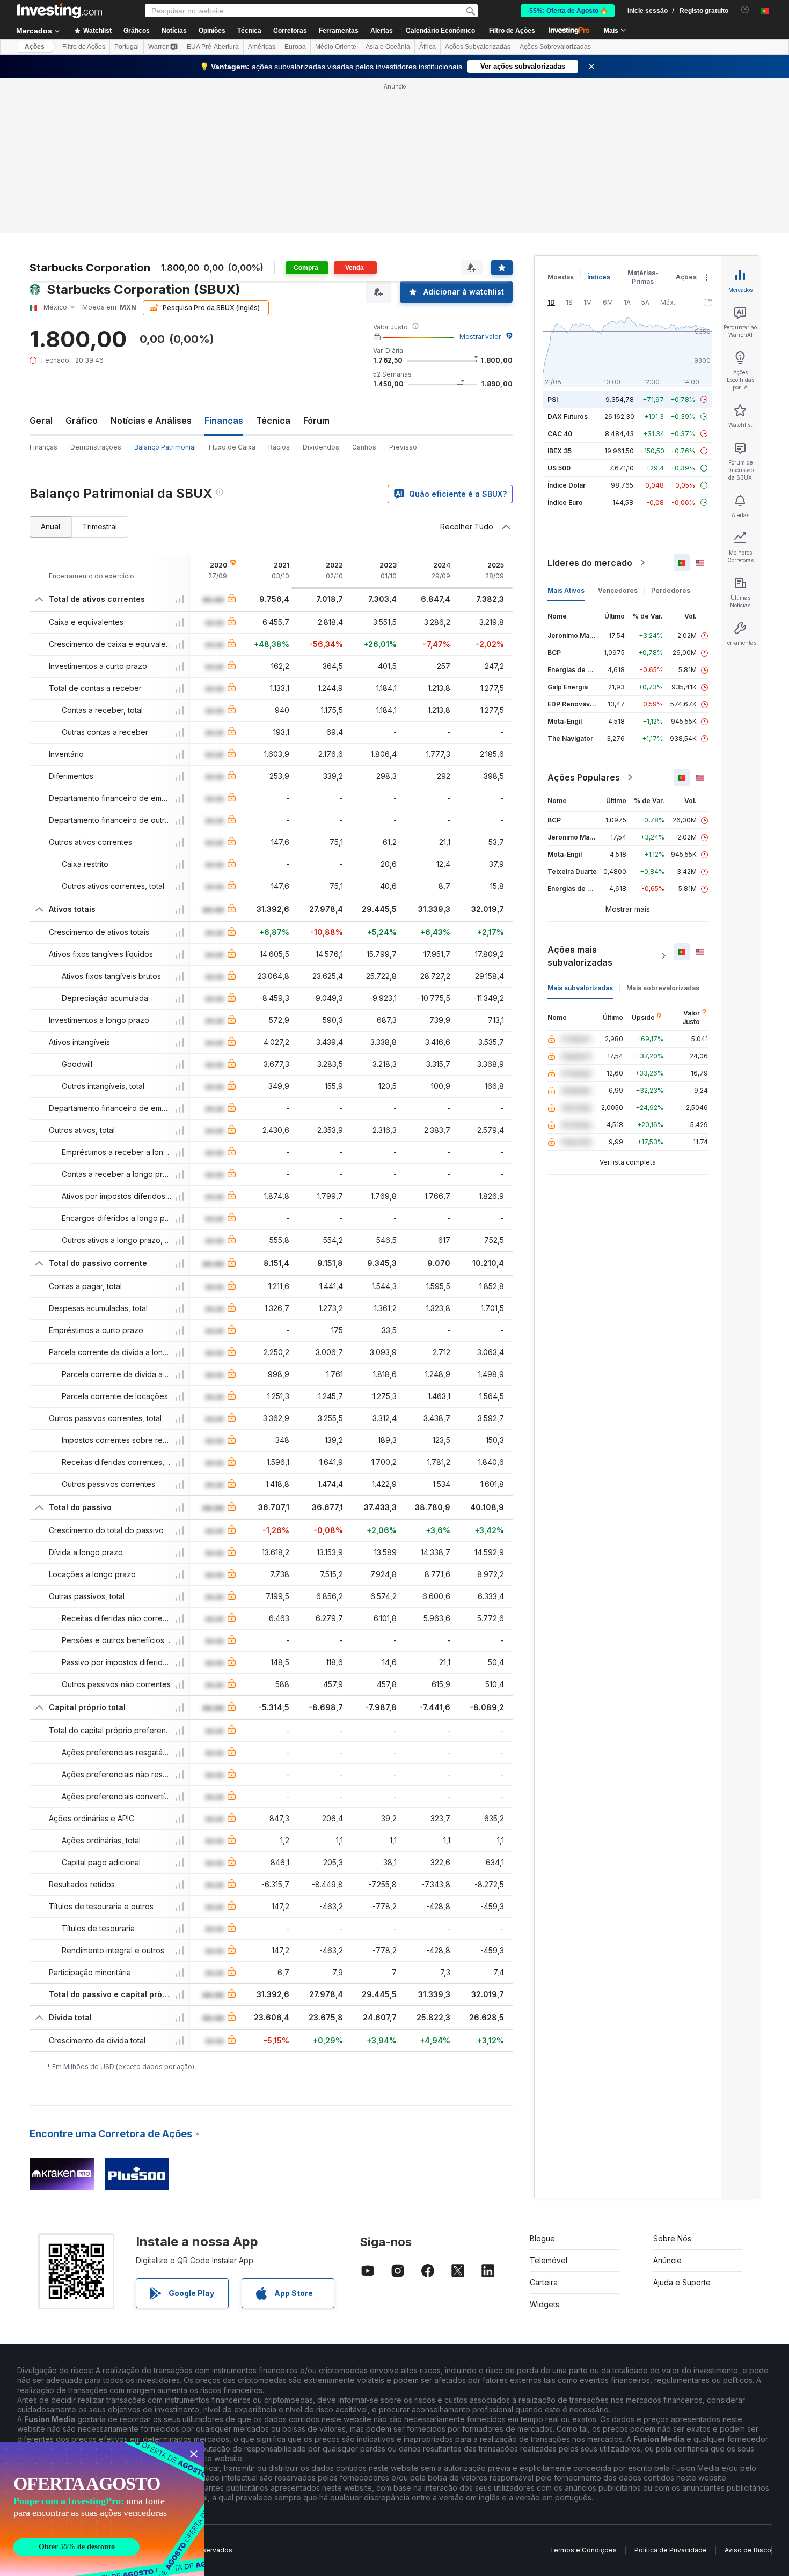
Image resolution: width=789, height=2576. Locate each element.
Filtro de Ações (512, 31)
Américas (262, 47)
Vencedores (618, 590)
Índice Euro (565, 502)
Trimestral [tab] (100, 527)
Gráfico (82, 421)
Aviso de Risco (748, 2550)
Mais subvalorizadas (580, 988)
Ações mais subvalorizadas (580, 956)
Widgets (545, 2304)
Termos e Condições (583, 2550)
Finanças (43, 447)
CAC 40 (560, 434)
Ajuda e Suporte (682, 2282)
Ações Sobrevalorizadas (555, 47)
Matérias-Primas (643, 277)
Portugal (127, 47)
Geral (41, 421)
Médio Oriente (336, 47)
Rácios (279, 447)
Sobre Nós (672, 2238)
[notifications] (745, 10)
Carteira (544, 2282)
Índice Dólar (567, 485)
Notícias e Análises (151, 421)
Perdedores (671, 590)
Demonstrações (96, 447)
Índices (599, 277)
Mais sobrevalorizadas (663, 988)
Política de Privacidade (671, 2550)
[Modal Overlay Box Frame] (102, 2509)
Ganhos (364, 447)
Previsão (403, 447)
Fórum (316, 421)
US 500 (559, 468)
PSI (553, 399)
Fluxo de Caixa (232, 447)
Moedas (561, 277)
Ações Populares (584, 777)
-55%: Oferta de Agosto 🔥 (568, 11)
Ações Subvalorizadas (478, 47)
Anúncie (667, 2260)
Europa (295, 47)
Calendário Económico (440, 31)
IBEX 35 (560, 451)
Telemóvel (549, 2260)
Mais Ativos (566, 590)
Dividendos (321, 447)
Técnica (273, 421)
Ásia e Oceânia (388, 47)
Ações (35, 47)
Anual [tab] (50, 527)
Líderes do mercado (590, 563)
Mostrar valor (480, 337)
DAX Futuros (568, 417)
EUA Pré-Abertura (213, 47)
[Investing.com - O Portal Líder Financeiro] (60, 11)
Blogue (542, 2238)
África (428, 47)
